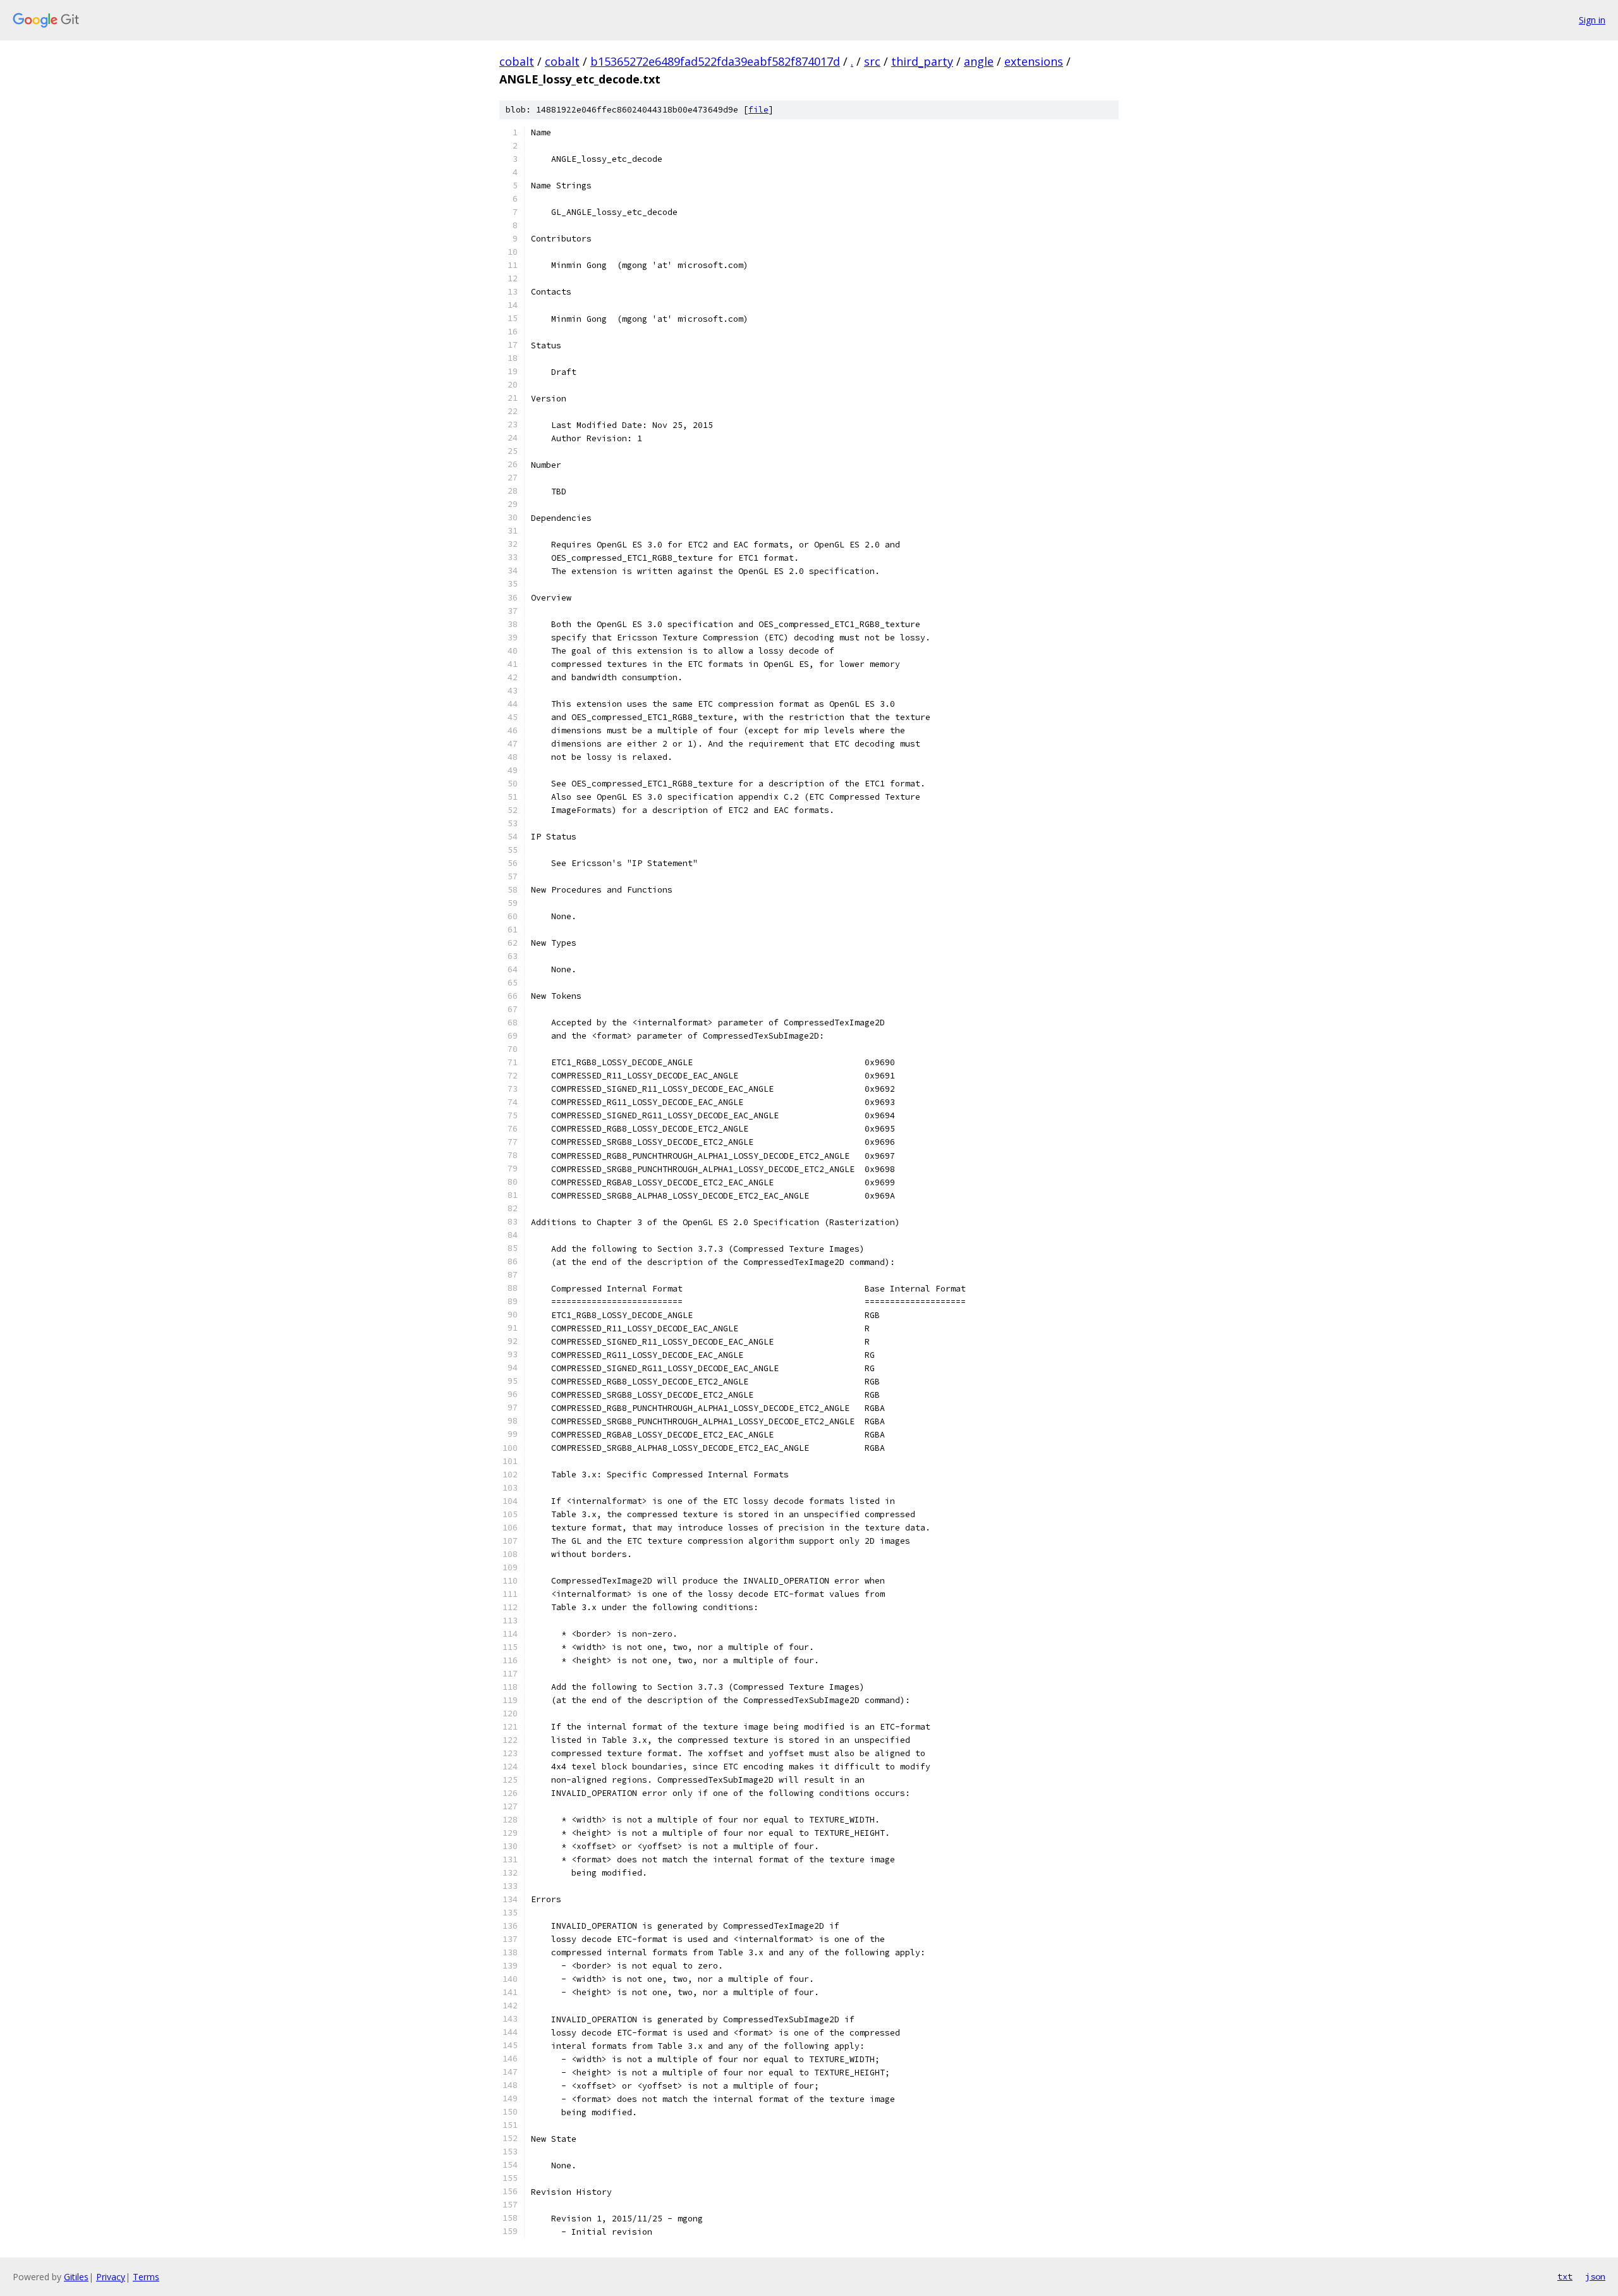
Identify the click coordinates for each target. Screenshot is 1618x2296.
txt (1565, 2276)
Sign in (1592, 20)
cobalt (517, 61)
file (758, 110)
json (1595, 2276)
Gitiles (76, 2277)
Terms (146, 2277)
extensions (1034, 61)
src (872, 61)
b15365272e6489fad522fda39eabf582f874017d (715, 61)
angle (979, 61)
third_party (922, 61)
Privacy (111, 2277)
